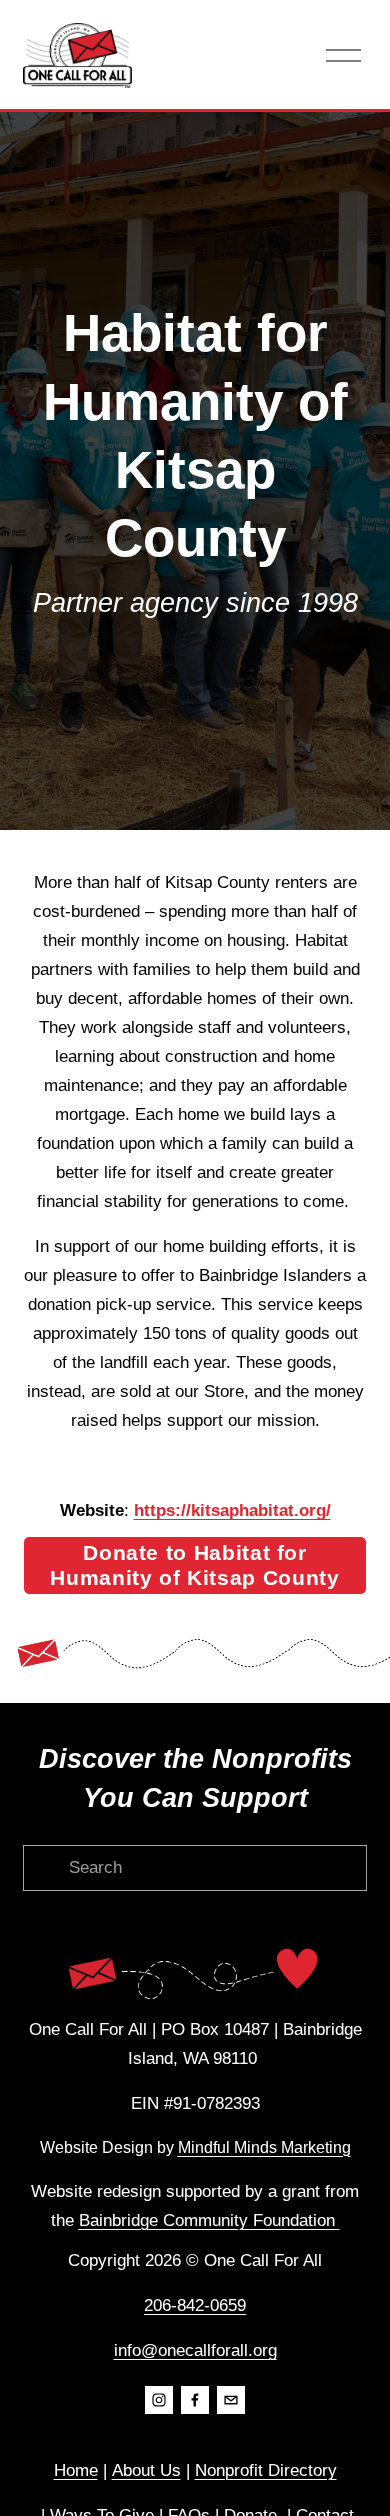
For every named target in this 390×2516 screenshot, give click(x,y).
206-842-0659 (195, 2305)
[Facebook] (195, 2400)
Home (76, 2470)
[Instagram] (159, 2400)
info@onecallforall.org (195, 2350)
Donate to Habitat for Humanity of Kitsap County (194, 1565)
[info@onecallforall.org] (231, 2400)
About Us (146, 2470)
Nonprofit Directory (266, 2470)
